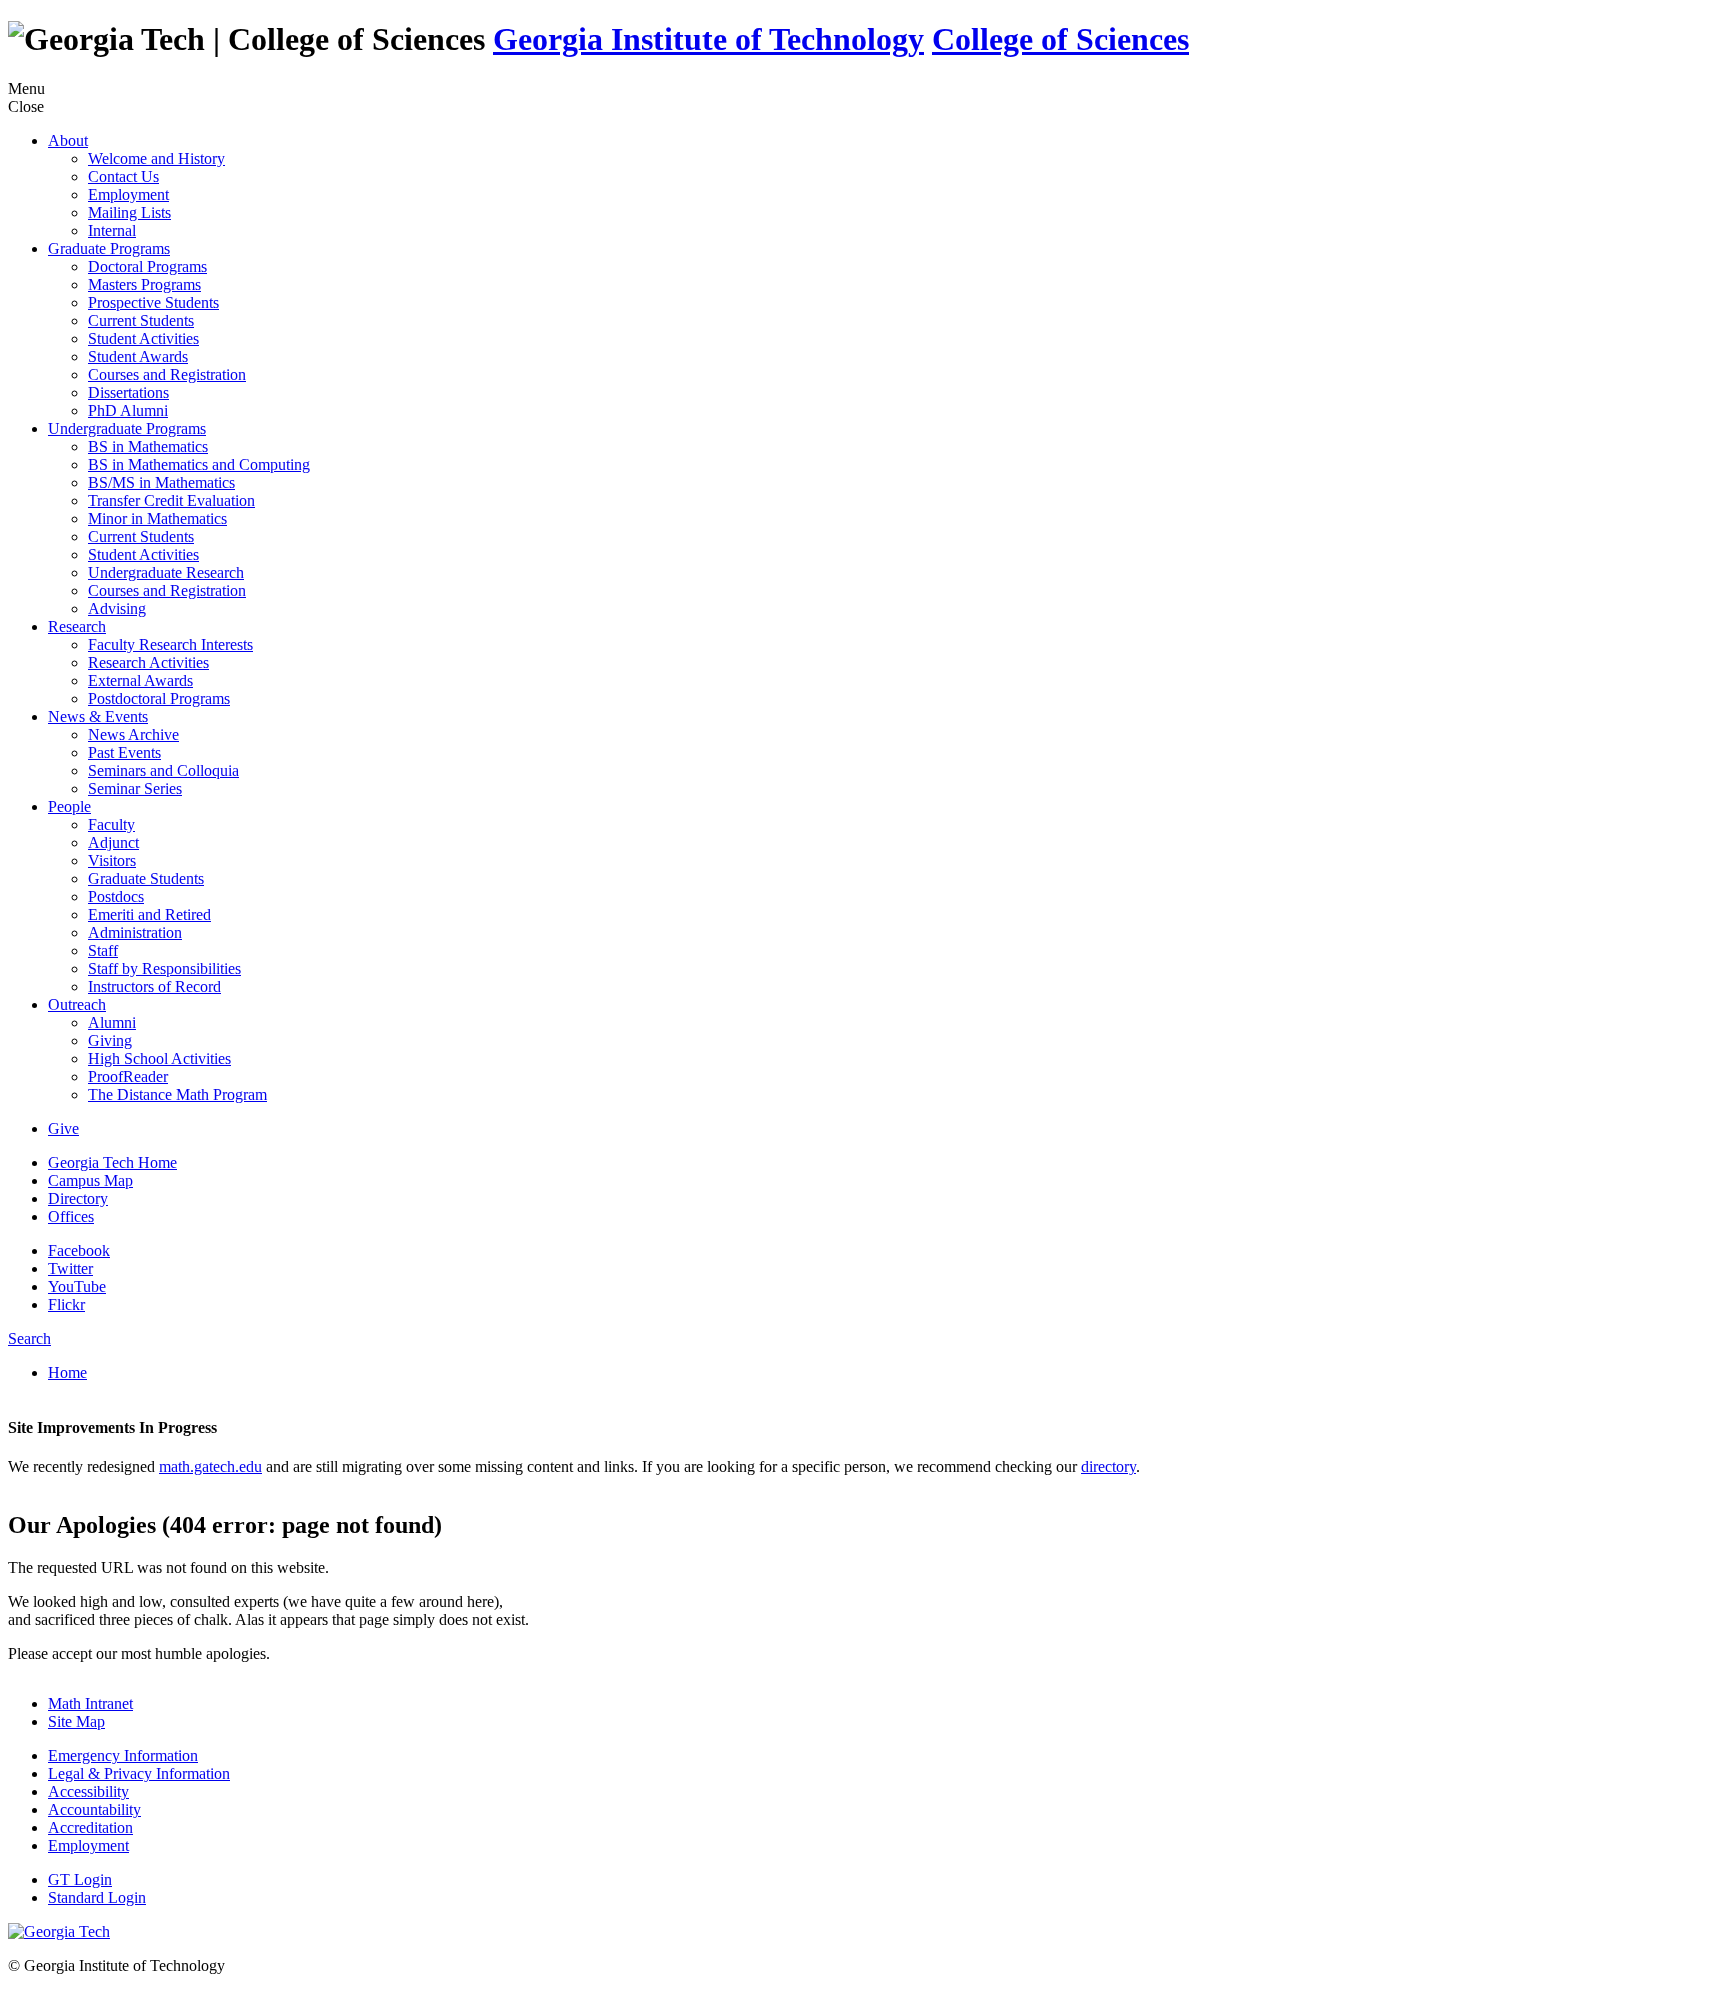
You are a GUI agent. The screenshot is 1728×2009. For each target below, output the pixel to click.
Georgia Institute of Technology (708, 39)
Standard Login (97, 1897)
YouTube (77, 1286)
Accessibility (88, 1791)
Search (29, 1338)
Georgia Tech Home (112, 1162)
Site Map (76, 1721)
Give (63, 1128)
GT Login (80, 1879)
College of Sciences (1060, 39)
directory (1108, 1466)
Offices (71, 1216)
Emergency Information (123, 1755)
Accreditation (90, 1827)
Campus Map (90, 1180)
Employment (88, 1845)
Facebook (79, 1250)
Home (67, 1372)
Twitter (70, 1268)
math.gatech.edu (210, 1466)
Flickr (66, 1304)
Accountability (94, 1809)
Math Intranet (90, 1703)
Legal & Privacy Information (139, 1773)
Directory (78, 1198)
